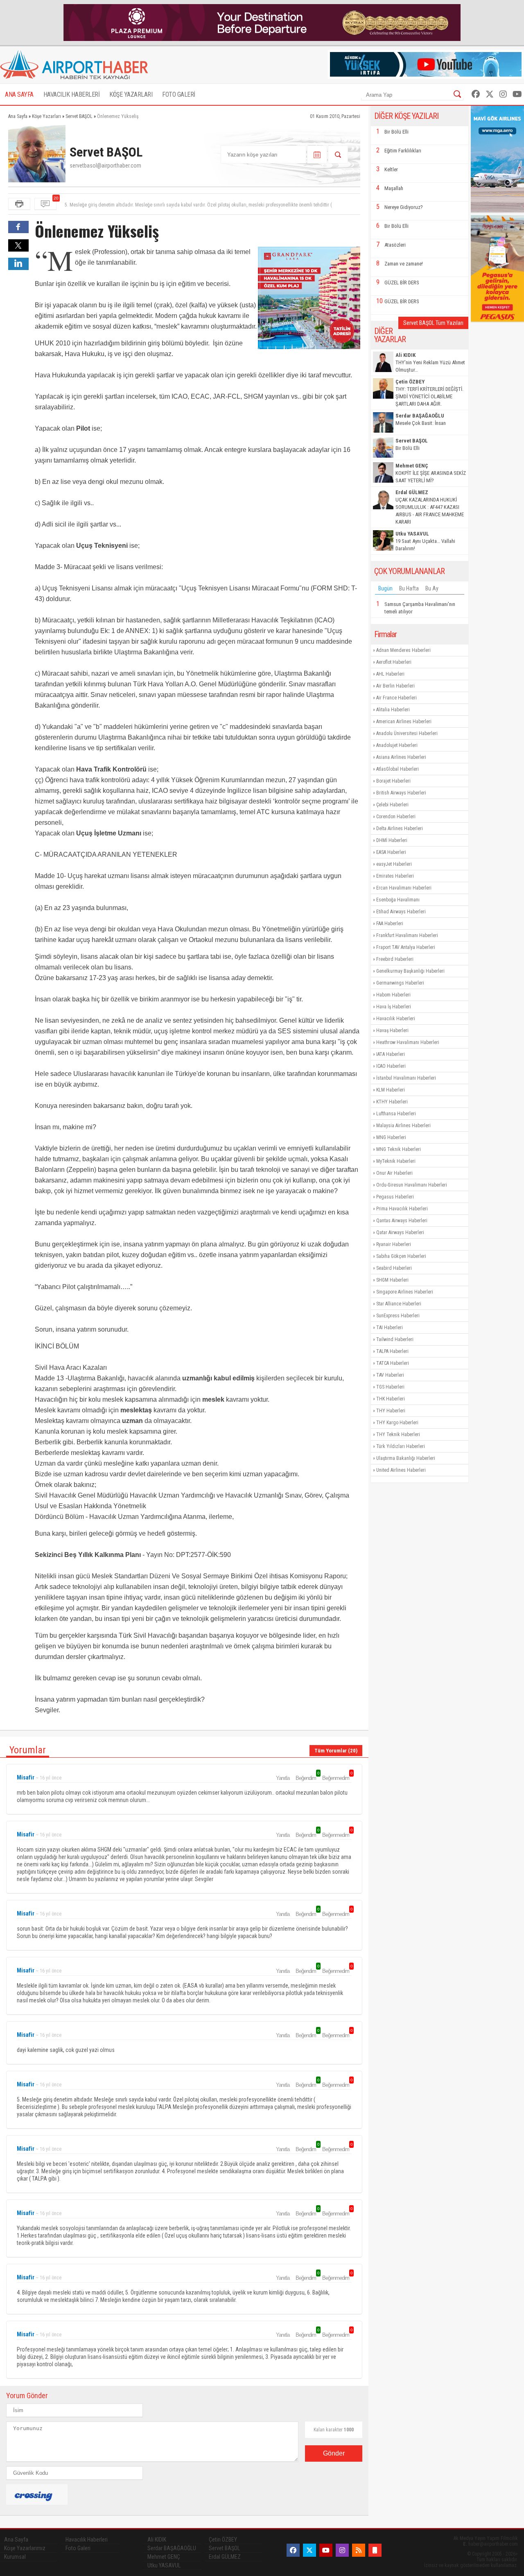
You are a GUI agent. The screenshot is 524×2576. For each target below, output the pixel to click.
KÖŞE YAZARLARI (131, 94)
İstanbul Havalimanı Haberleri (406, 1078)
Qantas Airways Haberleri (402, 1221)
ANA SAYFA (19, 94)
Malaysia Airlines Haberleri (403, 1126)
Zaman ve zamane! (404, 264)
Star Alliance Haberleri (399, 1304)
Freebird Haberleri (395, 959)
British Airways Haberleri (401, 793)
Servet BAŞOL (224, 2548)
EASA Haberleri (391, 852)
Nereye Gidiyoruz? (404, 207)
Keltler (391, 169)
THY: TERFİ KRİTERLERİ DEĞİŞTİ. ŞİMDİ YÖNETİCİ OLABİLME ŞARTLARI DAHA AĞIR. (429, 393)
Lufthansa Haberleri (396, 1114)
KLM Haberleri (391, 1090)
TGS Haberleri (390, 1387)
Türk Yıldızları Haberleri (401, 1446)
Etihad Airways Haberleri (401, 912)
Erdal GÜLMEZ (225, 2557)
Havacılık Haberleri (396, 1019)
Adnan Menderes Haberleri (403, 650)
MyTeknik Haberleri (396, 1161)
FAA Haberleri (390, 924)
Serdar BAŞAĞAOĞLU (172, 2548)
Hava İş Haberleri (394, 1007)
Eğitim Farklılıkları (403, 151)
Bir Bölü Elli (396, 132)
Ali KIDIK (157, 2540)
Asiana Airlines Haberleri (401, 757)
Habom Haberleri (393, 995)
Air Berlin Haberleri (395, 686)
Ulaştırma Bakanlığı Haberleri (406, 1458)
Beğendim (307, 1778)
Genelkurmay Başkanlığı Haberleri (410, 971)
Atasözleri (395, 245)
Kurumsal (15, 2557)
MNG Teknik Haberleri (399, 1149)
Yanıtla (283, 1778)
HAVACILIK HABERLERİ (72, 94)
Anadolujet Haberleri (397, 745)
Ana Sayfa (16, 2540)
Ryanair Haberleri (394, 1244)
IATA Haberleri (391, 1054)
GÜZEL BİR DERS (402, 283)
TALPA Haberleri (392, 1351)
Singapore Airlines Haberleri (405, 1292)
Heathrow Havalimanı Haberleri (408, 1042)
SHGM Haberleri (392, 1280)
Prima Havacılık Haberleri (402, 1209)
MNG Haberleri (391, 1137)
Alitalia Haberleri (393, 710)
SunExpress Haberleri (398, 1316)
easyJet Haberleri (394, 864)
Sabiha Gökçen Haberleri (401, 1256)
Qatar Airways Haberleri (400, 1232)
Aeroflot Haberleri (394, 662)
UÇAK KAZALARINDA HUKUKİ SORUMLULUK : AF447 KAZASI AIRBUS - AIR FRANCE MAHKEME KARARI (430, 507)
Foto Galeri (78, 2548)
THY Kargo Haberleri (397, 1423)
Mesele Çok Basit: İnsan (421, 419)
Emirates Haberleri (395, 876)
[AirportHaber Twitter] (490, 94)
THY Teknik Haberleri (398, 1434)
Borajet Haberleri (393, 781)
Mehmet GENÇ (164, 2557)
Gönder (334, 2453)
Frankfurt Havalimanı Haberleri (407, 935)
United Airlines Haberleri (401, 1470)
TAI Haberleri (390, 1328)
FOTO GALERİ (179, 94)
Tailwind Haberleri (395, 1339)
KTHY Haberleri (392, 1102)
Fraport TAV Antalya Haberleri (406, 947)
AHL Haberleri (390, 674)
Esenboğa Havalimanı (398, 900)
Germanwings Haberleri (400, 983)
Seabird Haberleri (394, 1268)
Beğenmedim (337, 1778)
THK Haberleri (391, 1399)
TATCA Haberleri (393, 1363)
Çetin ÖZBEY (223, 2540)
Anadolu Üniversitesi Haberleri (407, 733)
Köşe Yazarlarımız (25, 2548)
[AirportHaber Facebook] (476, 94)
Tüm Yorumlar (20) (336, 1751)
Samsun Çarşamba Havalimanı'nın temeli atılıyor (420, 608)
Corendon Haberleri (396, 817)
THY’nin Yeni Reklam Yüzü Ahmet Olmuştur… (430, 362)
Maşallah (394, 188)
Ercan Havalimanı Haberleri (404, 888)
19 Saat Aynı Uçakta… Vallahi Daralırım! (425, 541)
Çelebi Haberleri (392, 805)
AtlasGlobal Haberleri (398, 769)
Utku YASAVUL (164, 2565)
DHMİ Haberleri (392, 840)
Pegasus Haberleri (395, 1197)
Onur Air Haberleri (394, 1173)
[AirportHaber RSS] (359, 2550)
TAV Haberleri (390, 1375)
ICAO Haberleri (391, 1066)
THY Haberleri (391, 1411)
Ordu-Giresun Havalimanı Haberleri (412, 1185)
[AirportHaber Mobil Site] (375, 2550)
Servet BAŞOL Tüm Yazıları (433, 323)
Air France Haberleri (396, 698)
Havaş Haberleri (392, 1030)
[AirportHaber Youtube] (517, 94)
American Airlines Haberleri (404, 722)
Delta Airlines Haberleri (400, 828)
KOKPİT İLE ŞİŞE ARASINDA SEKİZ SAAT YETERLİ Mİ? (431, 473)
